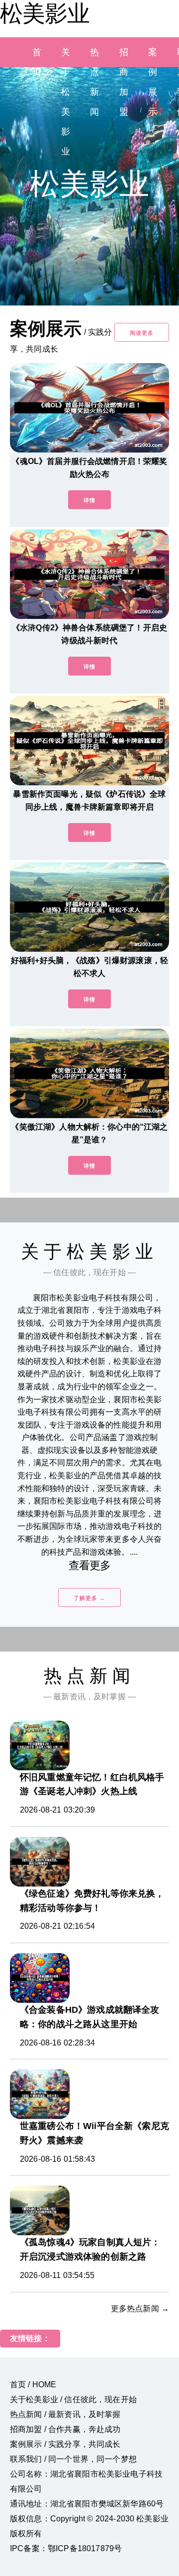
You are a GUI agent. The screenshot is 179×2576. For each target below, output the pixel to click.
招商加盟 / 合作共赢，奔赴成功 (65, 2429)
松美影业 (45, 13)
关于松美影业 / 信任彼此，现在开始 (73, 2399)
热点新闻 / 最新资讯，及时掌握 (65, 2414)
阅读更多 (142, 333)
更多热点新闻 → (140, 2309)
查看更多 (90, 1565)
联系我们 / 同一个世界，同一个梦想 (73, 2459)
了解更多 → (89, 1598)
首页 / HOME (33, 2385)
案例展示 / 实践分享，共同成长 (65, 2444)
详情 (89, 500)
